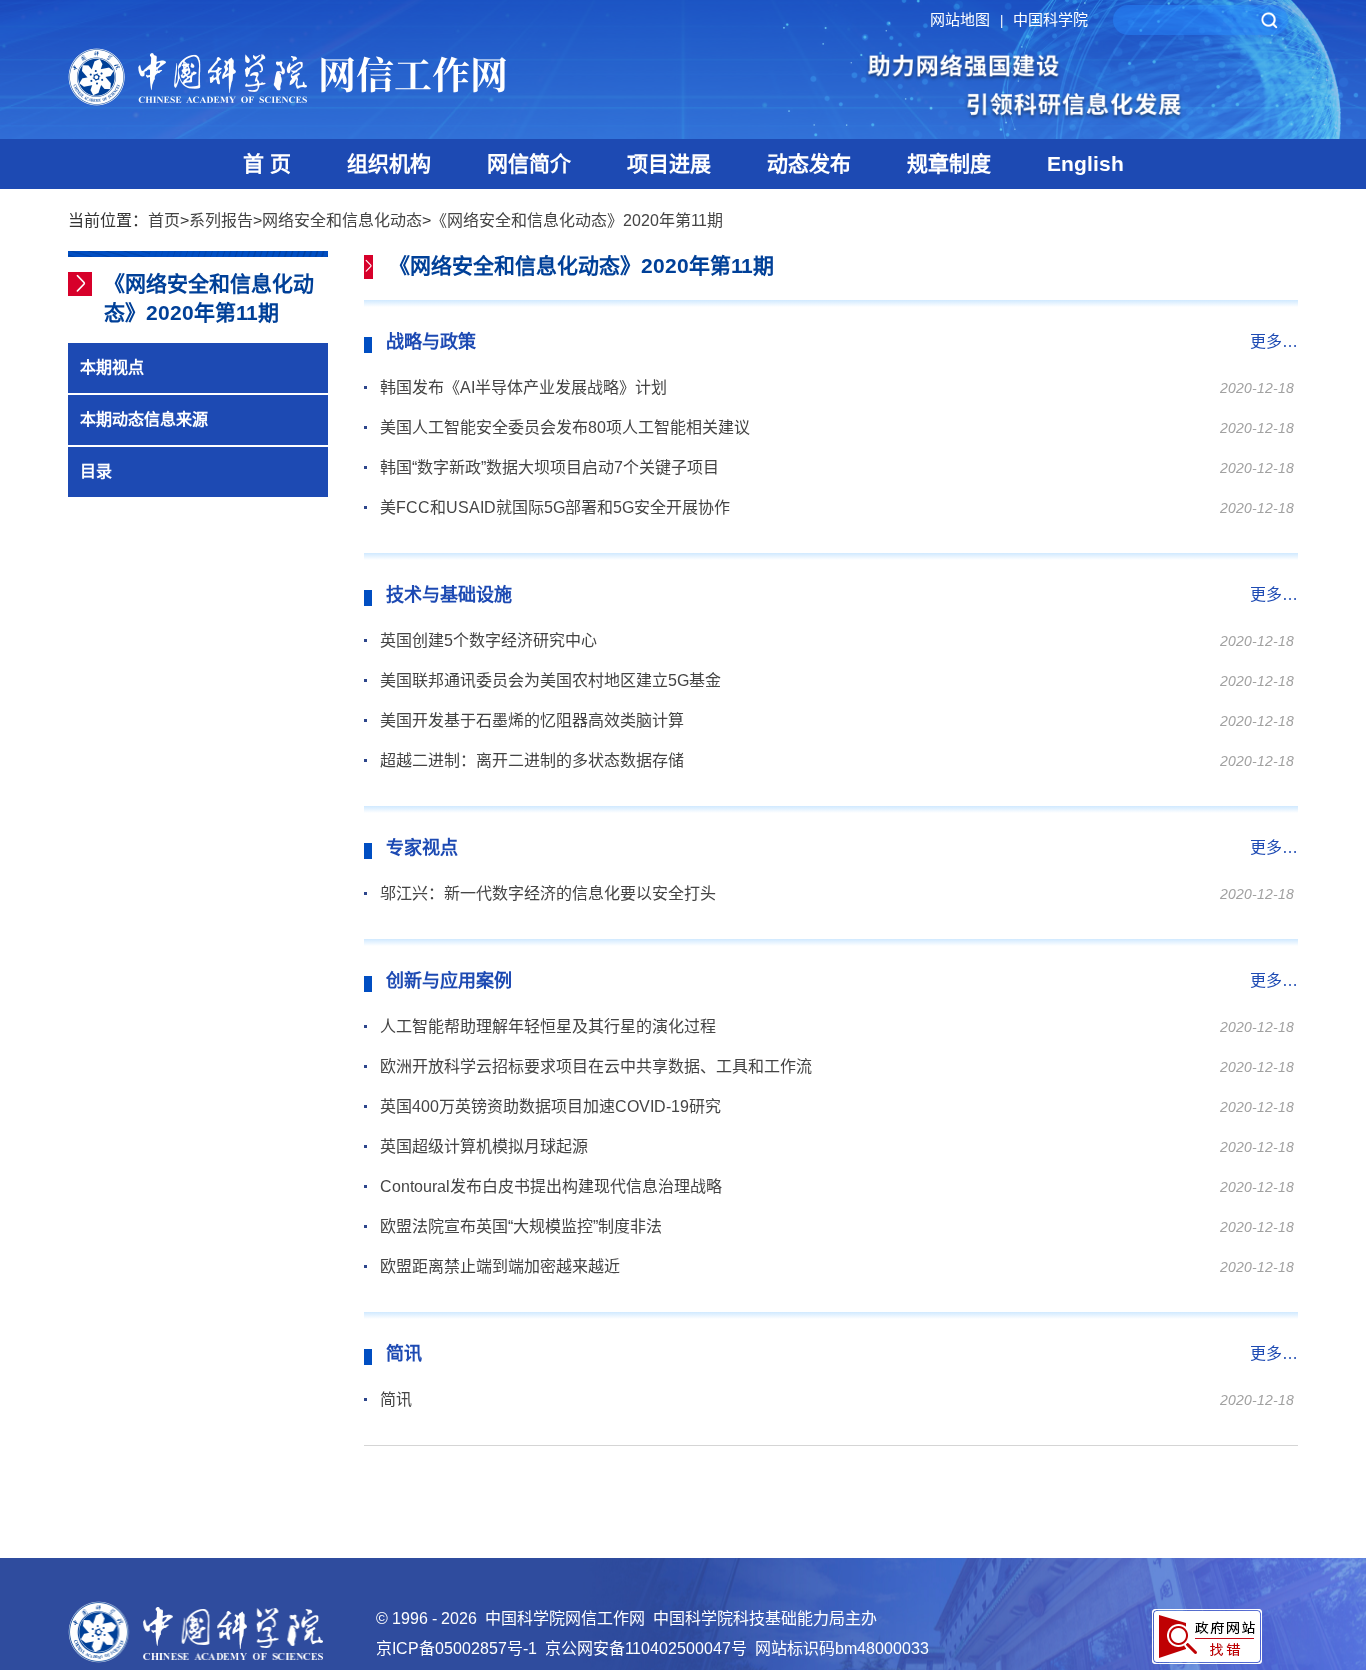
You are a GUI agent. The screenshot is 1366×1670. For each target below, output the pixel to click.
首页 (164, 220)
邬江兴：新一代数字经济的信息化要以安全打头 (548, 893)
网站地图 (966, 19)
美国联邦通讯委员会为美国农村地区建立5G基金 (550, 680)
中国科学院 (1050, 19)
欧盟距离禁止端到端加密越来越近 (500, 1266)
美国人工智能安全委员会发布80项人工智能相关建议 (565, 427)
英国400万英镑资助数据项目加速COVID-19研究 (550, 1106)
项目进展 (669, 163)
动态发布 (809, 163)
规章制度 (949, 163)
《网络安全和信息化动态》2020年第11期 (577, 220)
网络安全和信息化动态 (342, 220)
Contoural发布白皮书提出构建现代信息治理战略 (551, 1186)
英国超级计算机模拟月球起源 (484, 1146)
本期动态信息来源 (144, 419)
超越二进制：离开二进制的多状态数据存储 (532, 760)
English (1085, 163)
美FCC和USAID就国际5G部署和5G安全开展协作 (555, 507)
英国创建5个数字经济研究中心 (488, 640)
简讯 (396, 1399)
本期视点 (112, 367)
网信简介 (529, 163)
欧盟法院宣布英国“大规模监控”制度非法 (521, 1226)
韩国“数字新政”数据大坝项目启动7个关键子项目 (549, 467)
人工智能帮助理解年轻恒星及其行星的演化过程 (548, 1026)
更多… (1274, 341)
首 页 (267, 163)
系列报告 (221, 220)
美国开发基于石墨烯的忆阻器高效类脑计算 (532, 720)
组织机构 (389, 163)
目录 (96, 471)
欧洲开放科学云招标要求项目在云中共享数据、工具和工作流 (596, 1066)
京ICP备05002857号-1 (456, 1648)
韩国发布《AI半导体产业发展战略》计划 (523, 387)
